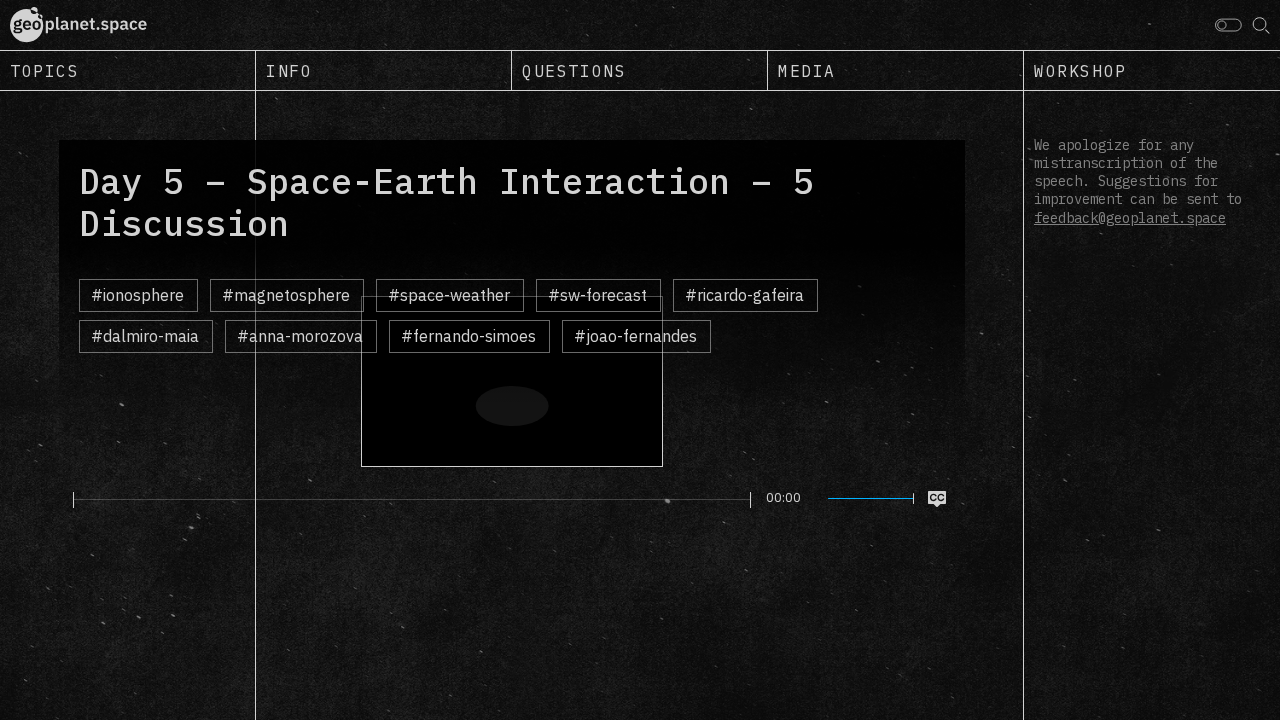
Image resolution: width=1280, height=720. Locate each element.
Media (807, 71)
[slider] (412, 500)
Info (289, 71)
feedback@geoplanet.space (1130, 218)
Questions (574, 71)
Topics (45, 71)
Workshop (1080, 71)
